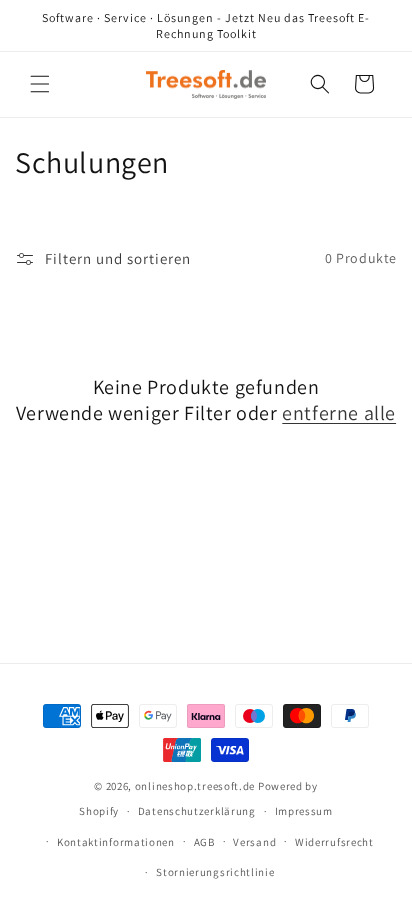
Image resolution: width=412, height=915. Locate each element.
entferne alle (339, 413)
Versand (254, 842)
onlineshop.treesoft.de (195, 786)
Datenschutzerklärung (197, 811)
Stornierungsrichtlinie (215, 872)
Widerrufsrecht (334, 842)
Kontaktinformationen (116, 842)
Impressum (304, 811)
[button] (40, 84)
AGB (204, 842)
